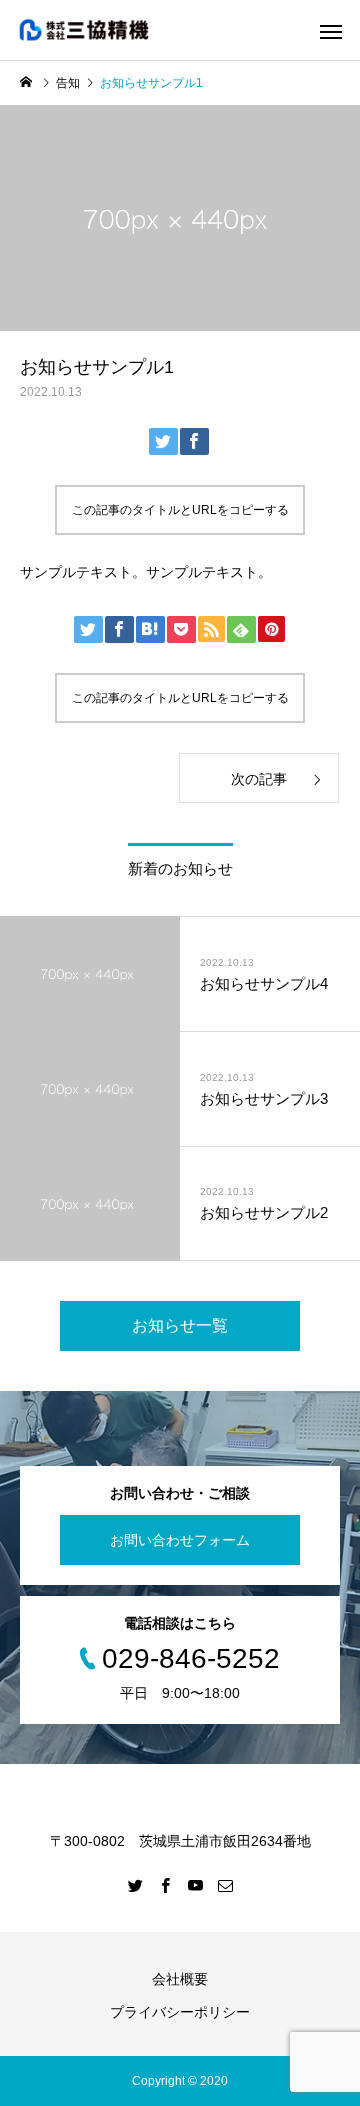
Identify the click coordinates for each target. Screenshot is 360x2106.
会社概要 (180, 1979)
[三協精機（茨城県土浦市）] (102, 30)
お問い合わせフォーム (180, 1540)
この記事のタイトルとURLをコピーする (180, 510)
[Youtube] (195, 1885)
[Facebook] (165, 1885)
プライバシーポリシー (180, 2012)
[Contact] (225, 1885)
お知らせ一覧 (180, 1325)
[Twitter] (135, 1885)
